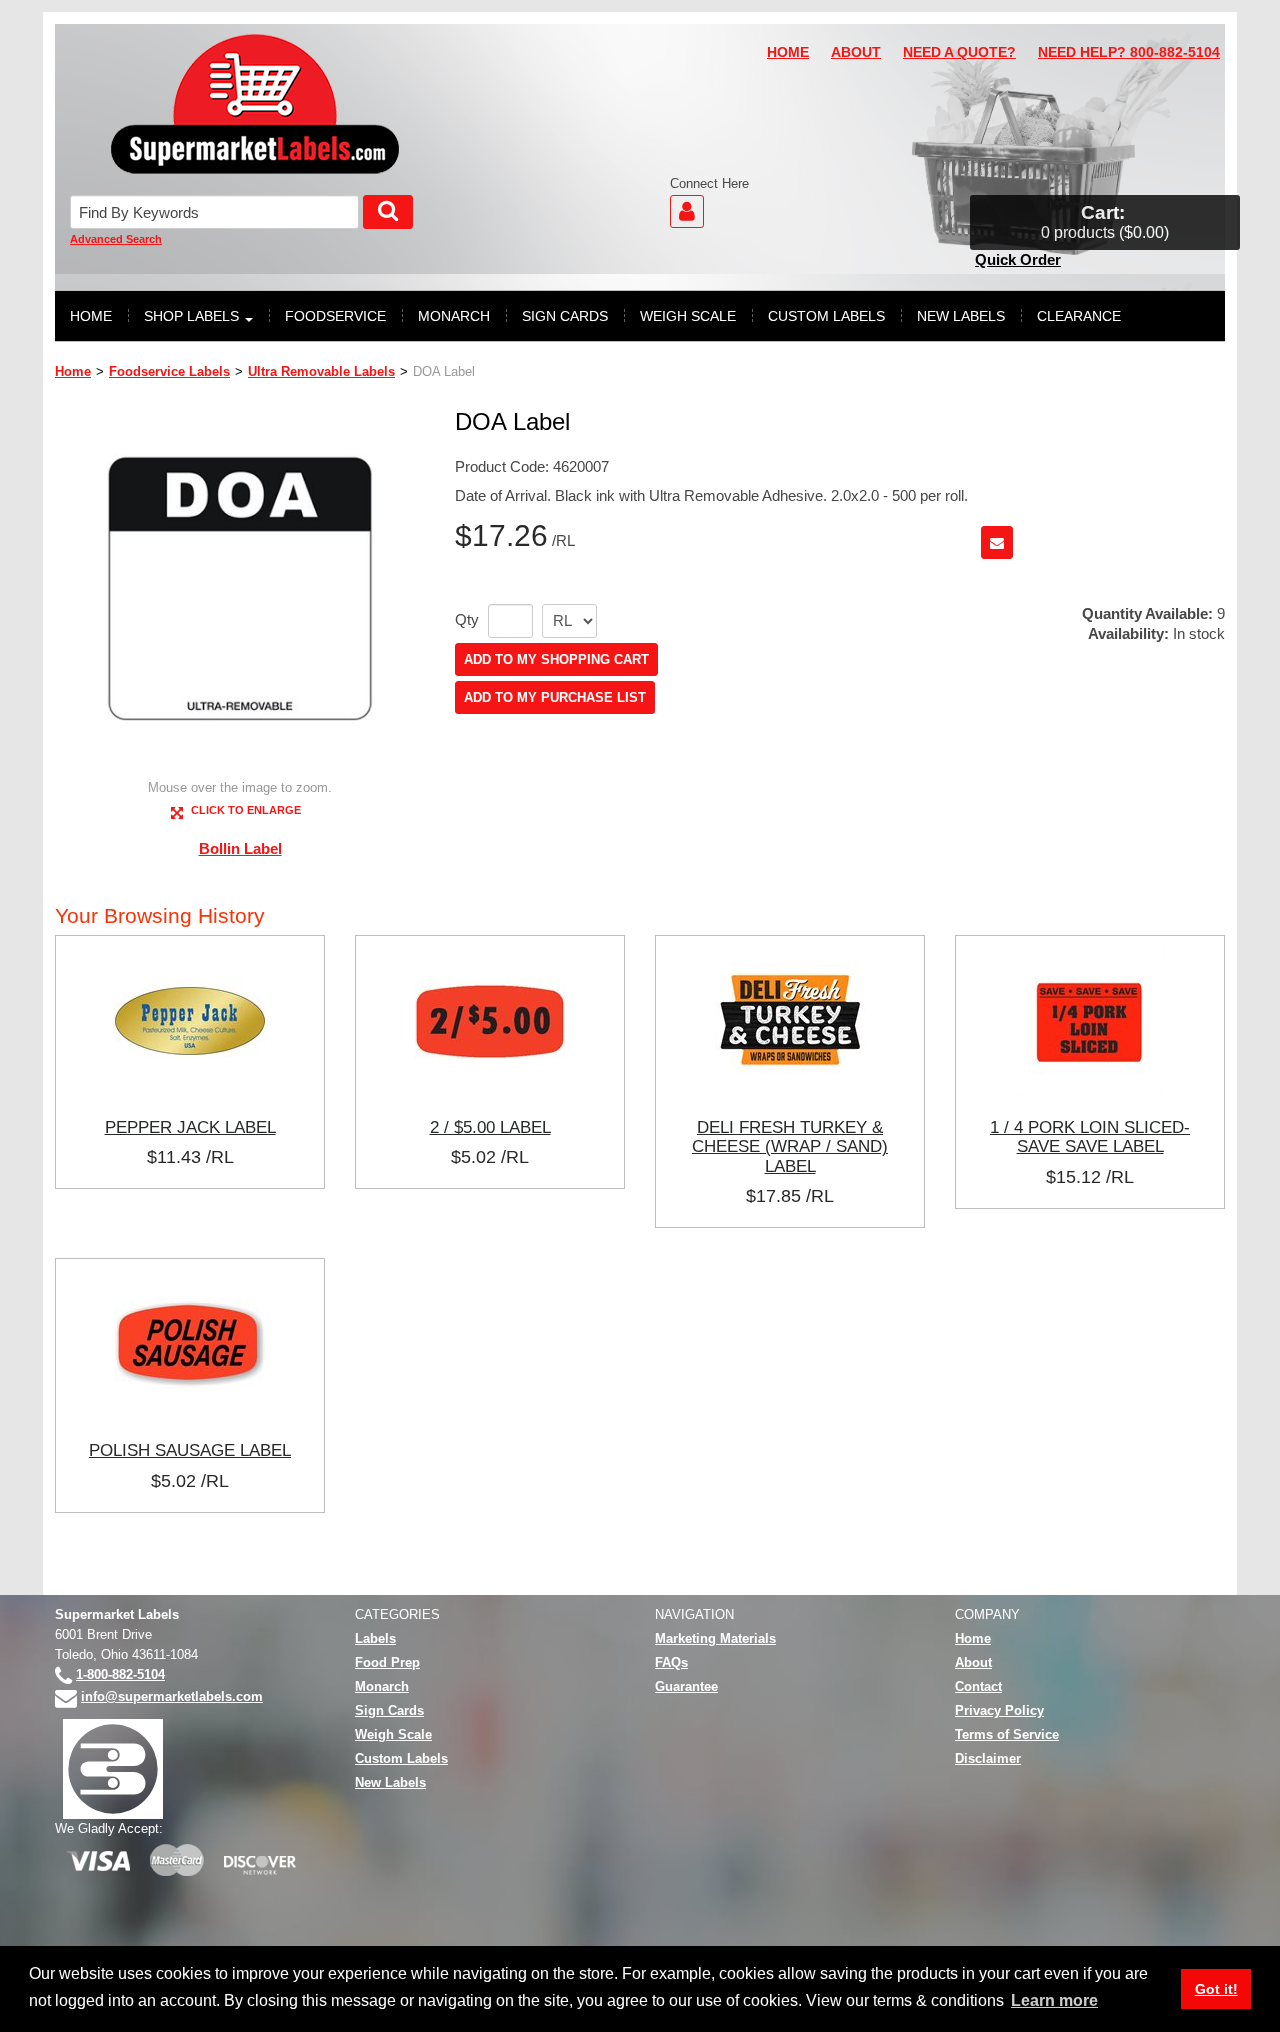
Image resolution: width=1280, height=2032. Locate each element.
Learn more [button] (1054, 2000)
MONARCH (454, 316)
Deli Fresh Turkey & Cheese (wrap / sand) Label (790, 1146)
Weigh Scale (393, 1734)
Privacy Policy (999, 1710)
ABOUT (856, 52)
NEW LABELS (961, 316)
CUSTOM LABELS (826, 316)
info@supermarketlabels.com (172, 1696)
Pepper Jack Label (190, 1127)
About (973, 1662)
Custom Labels (401, 1758)
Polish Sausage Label (190, 1450)
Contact (978, 1686)
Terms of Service (1007, 1734)
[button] (1105, 222)
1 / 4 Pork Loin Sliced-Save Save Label (1090, 1137)
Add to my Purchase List (555, 697)
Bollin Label (240, 848)
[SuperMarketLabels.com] (255, 104)
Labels (375, 1638)
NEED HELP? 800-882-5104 (1129, 52)
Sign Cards (389, 1710)
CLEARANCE (1079, 316)
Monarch (382, 1686)
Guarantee (686, 1686)
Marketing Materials (715, 1638)
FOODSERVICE (335, 316)
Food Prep (387, 1662)
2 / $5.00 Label (490, 1127)
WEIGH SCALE (688, 316)
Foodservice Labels (169, 371)
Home (73, 371)
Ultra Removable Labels (321, 371)
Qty (467, 620)
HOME (788, 52)
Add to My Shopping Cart (556, 659)
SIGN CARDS (565, 316)
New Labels (390, 1782)
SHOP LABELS (191, 316)
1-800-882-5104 (120, 1674)
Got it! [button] (1216, 1989)
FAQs (671, 1662)
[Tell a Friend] (997, 542)
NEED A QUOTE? (959, 52)
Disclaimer (988, 1758)
